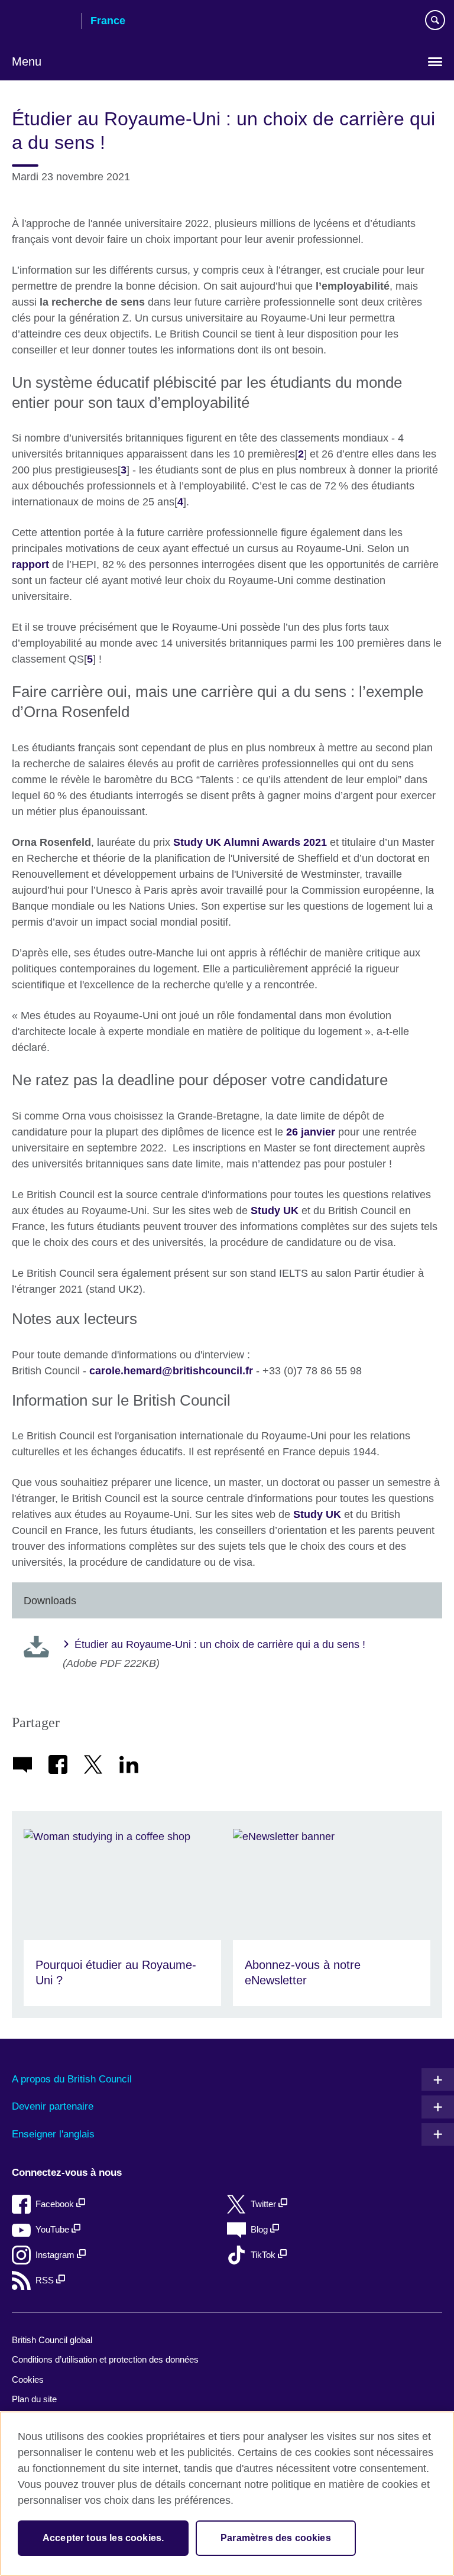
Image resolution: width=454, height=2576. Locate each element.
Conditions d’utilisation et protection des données (105, 2359)
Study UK (275, 1211)
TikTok (264, 2255)
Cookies (28, 2379)
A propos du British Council (72, 2079)
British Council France (42, 22)
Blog (260, 2229)
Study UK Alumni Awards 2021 (250, 842)
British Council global (52, 2340)
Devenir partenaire (53, 2106)
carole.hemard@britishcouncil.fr (171, 1371)
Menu (27, 61)
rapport (30, 564)
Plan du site (34, 2399)
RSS (46, 2280)
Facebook (56, 2204)
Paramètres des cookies (276, 2538)
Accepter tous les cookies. (103, 2538)
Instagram (56, 2255)
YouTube (53, 2229)
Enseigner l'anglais (53, 2134)
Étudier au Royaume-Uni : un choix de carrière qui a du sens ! (220, 1644)
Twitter (265, 2204)
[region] (227, 2494)
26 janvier (311, 1132)
